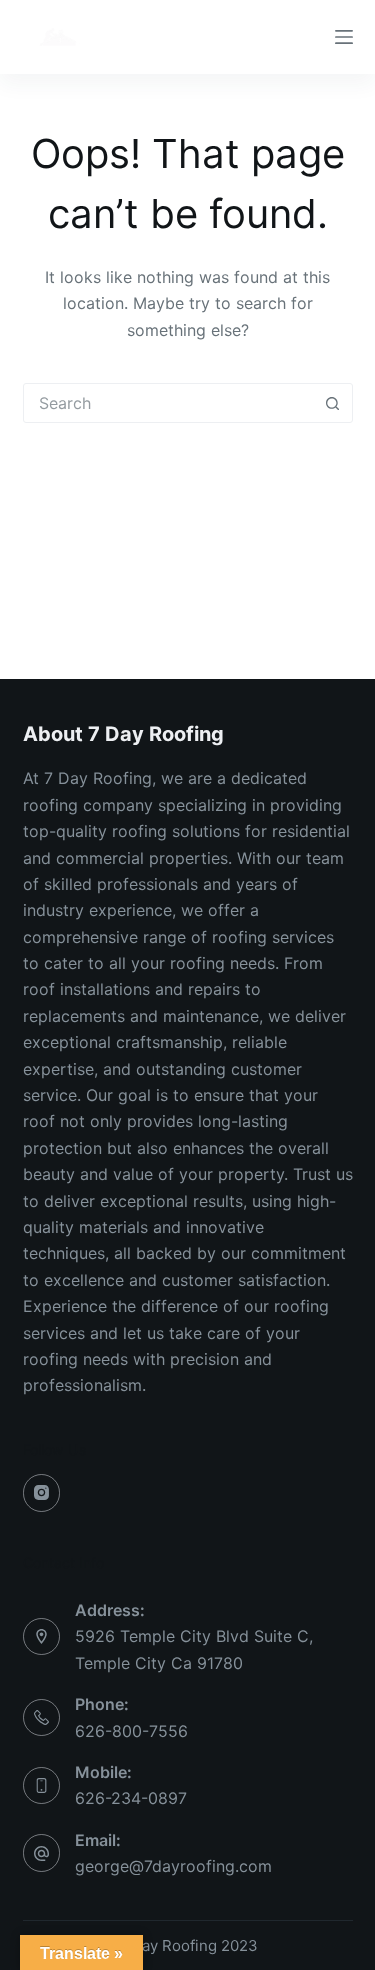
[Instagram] (42, 1493)
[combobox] (169, 403)
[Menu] (344, 37)
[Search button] (333, 403)
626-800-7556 (131, 1731)
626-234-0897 (131, 1798)
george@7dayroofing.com (173, 1866)
